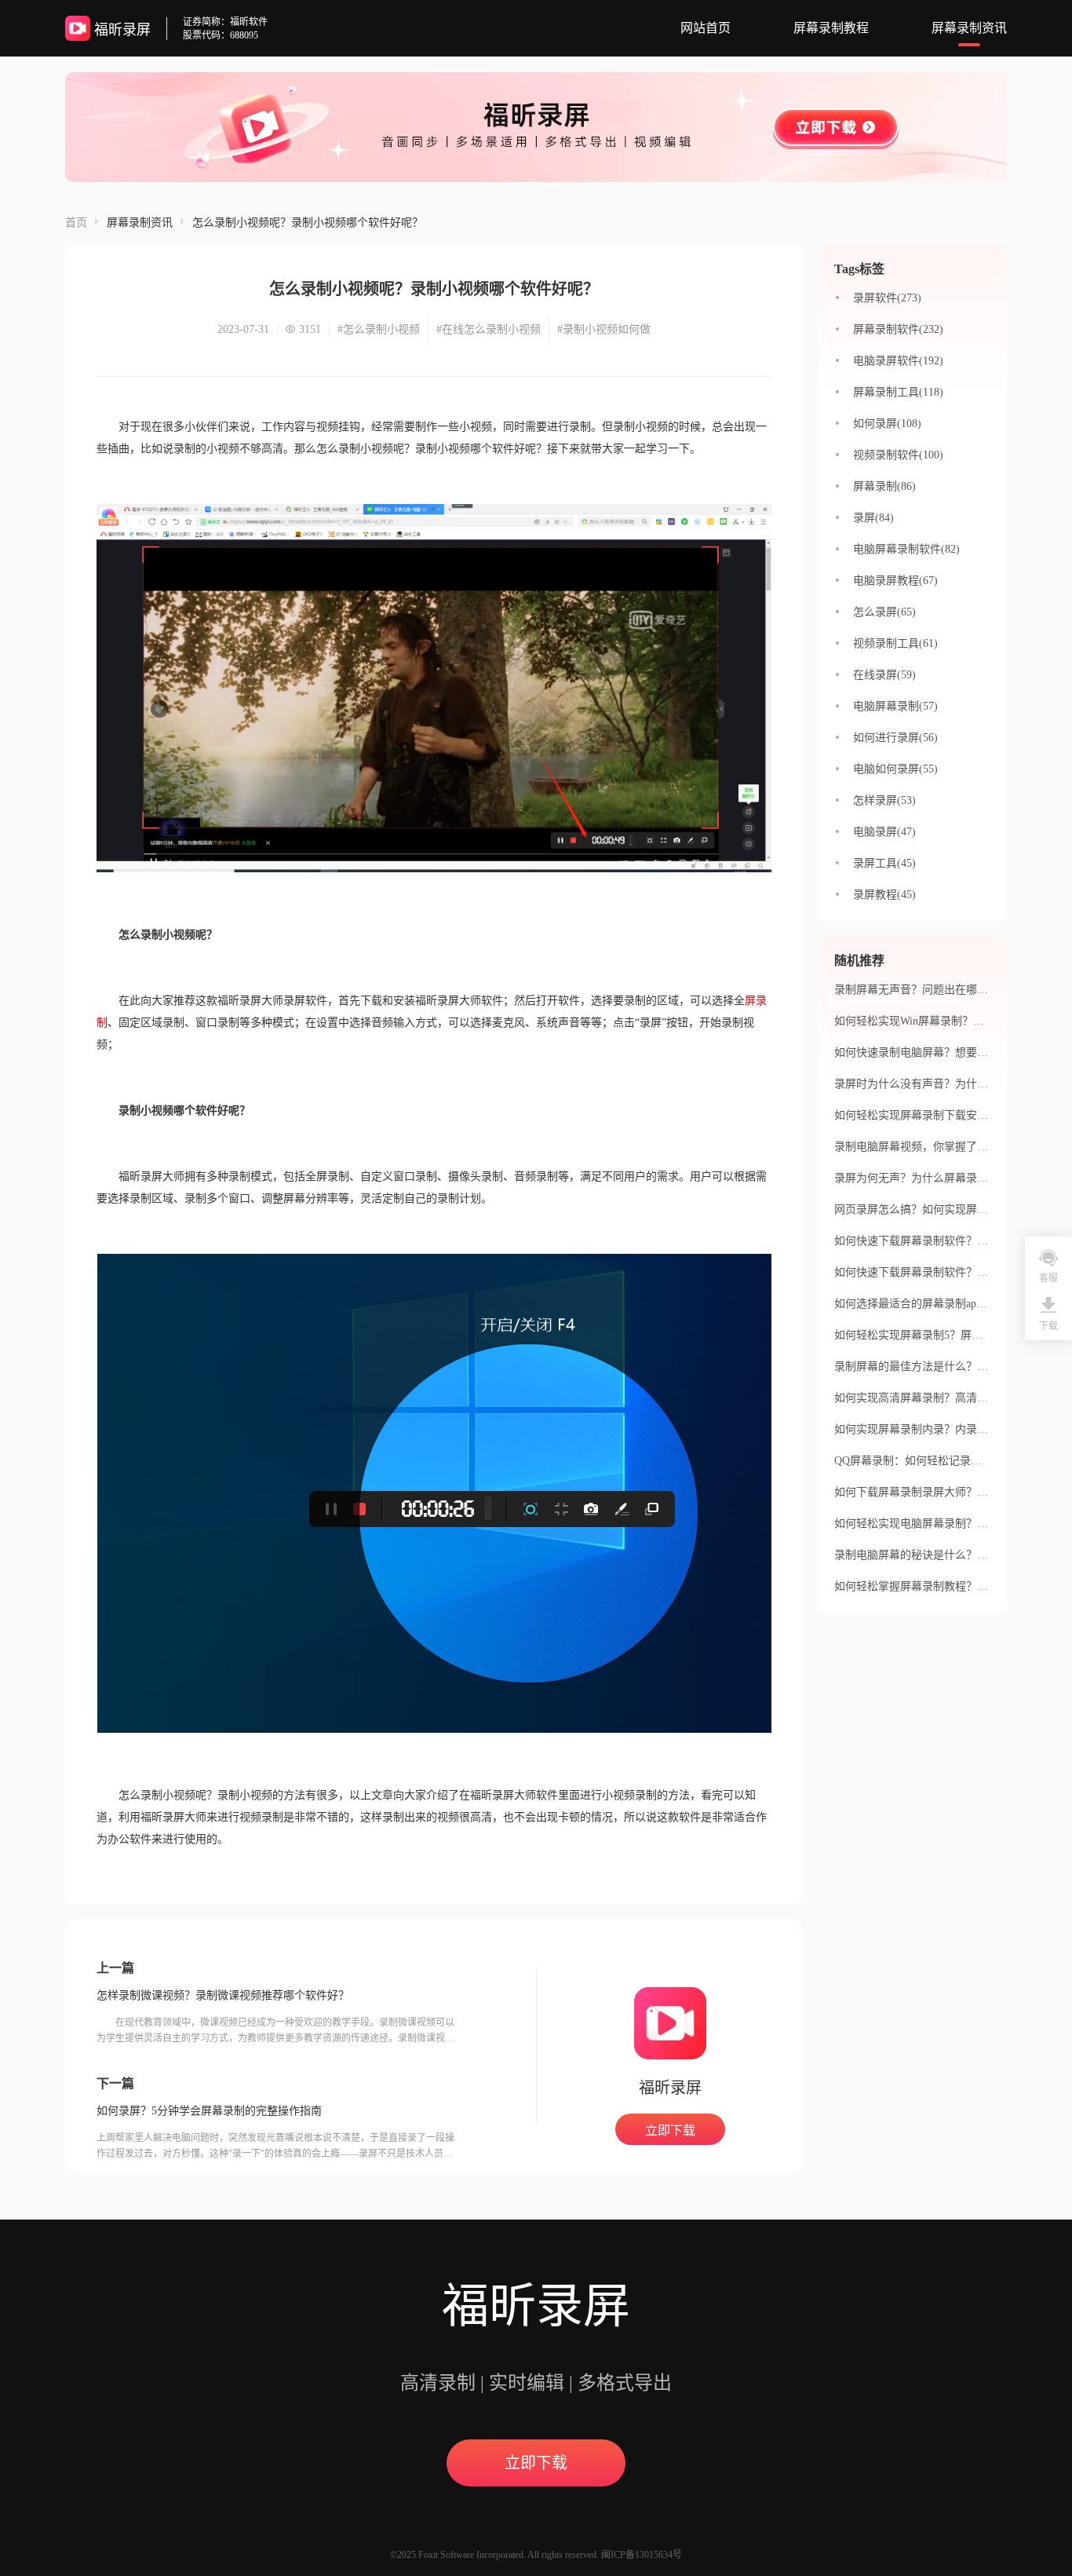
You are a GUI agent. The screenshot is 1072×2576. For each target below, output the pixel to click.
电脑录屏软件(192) (898, 361)
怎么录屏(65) (884, 612)
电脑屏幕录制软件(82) (906, 549)
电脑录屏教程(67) (895, 581)
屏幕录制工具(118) (898, 392)
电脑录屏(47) (884, 832)
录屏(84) (873, 518)
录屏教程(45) (884, 895)
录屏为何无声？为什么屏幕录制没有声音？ (939, 1178)
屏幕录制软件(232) (898, 329)
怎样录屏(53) (884, 800)
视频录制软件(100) (898, 455)
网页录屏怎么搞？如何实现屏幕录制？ (928, 1209)
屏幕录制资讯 (969, 28)
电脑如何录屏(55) (895, 769)
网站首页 (706, 28)
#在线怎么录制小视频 (489, 329)
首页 (76, 223)
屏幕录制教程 (831, 28)
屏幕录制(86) (884, 486)
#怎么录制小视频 (379, 329)
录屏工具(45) (884, 863)
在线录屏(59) (884, 675)
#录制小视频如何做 (604, 329)
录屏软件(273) (887, 298)
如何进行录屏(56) (895, 738)
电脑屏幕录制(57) (895, 706)
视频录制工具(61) (895, 643)
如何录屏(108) (887, 424)
